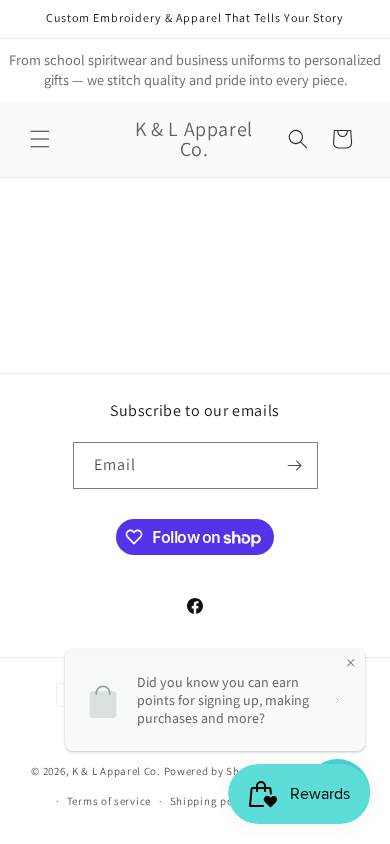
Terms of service (109, 801)
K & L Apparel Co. (118, 770)
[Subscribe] (295, 465)
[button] (40, 139)
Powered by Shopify (215, 770)
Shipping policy (211, 801)
